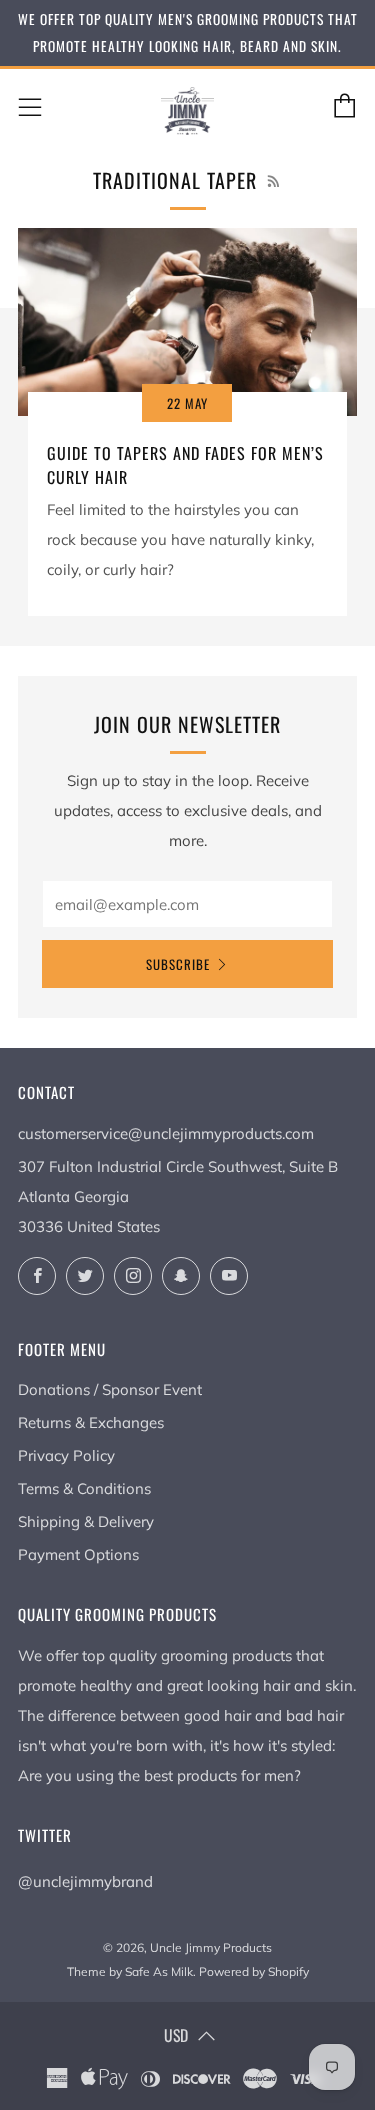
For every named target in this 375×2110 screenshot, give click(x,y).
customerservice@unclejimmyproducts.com (166, 1133)
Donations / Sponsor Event (110, 1389)
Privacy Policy (66, 1455)
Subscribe (178, 964)
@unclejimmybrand (85, 1881)
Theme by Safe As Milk (130, 1971)
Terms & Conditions (84, 1488)
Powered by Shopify (254, 1971)
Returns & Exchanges (91, 1422)
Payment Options (78, 1554)
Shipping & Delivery (86, 1521)
